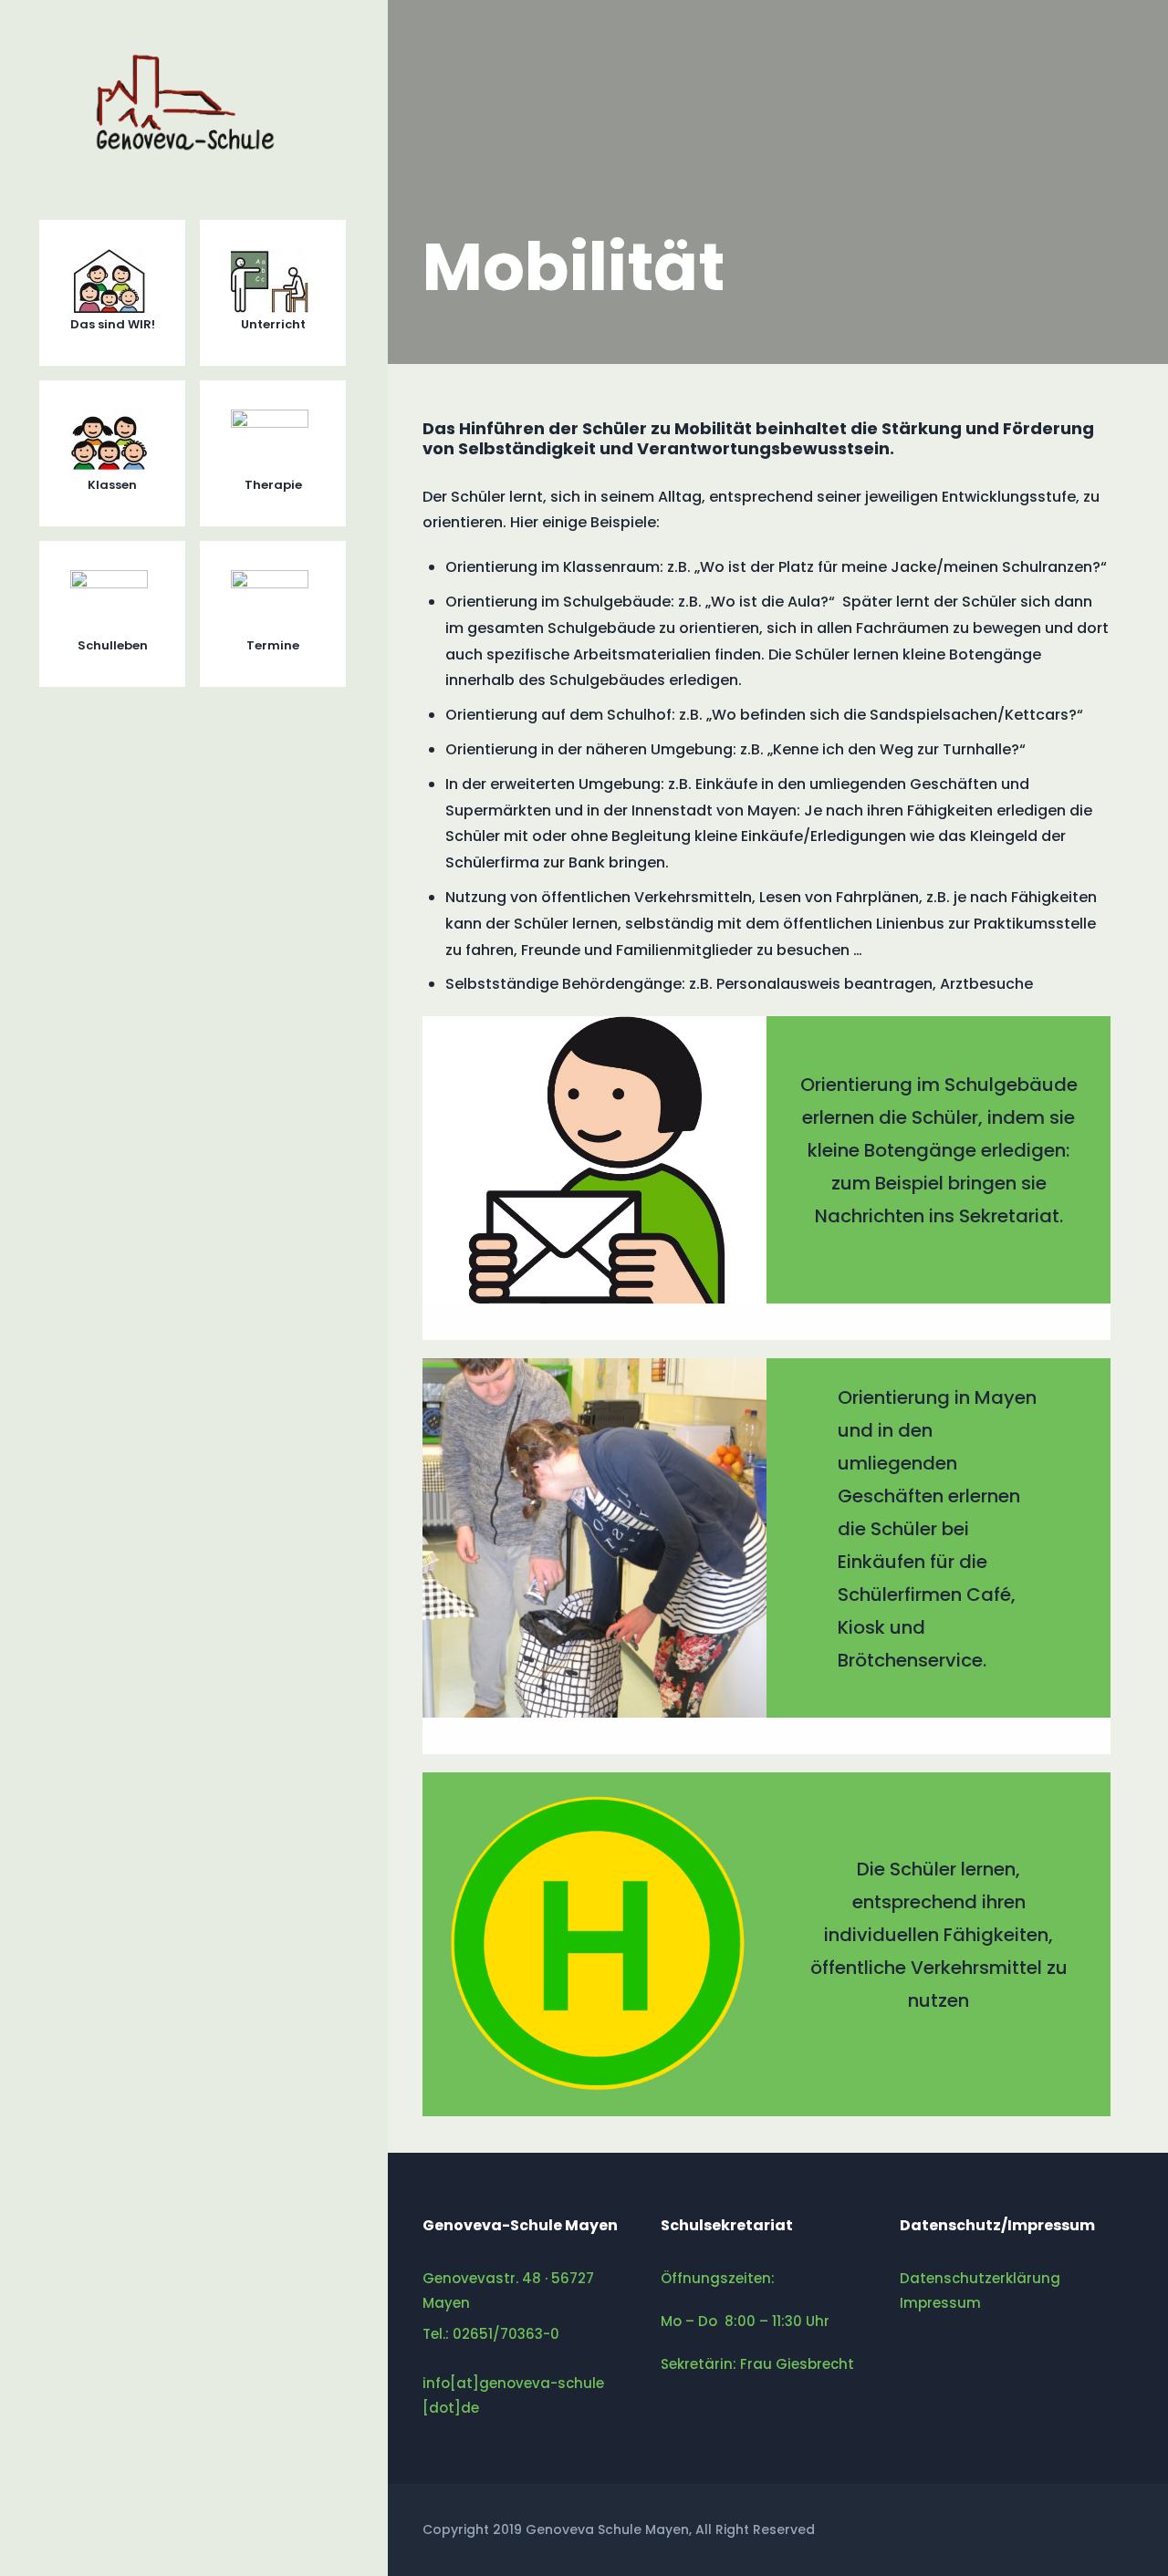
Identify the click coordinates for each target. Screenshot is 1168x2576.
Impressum (940, 2303)
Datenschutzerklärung (980, 2278)
